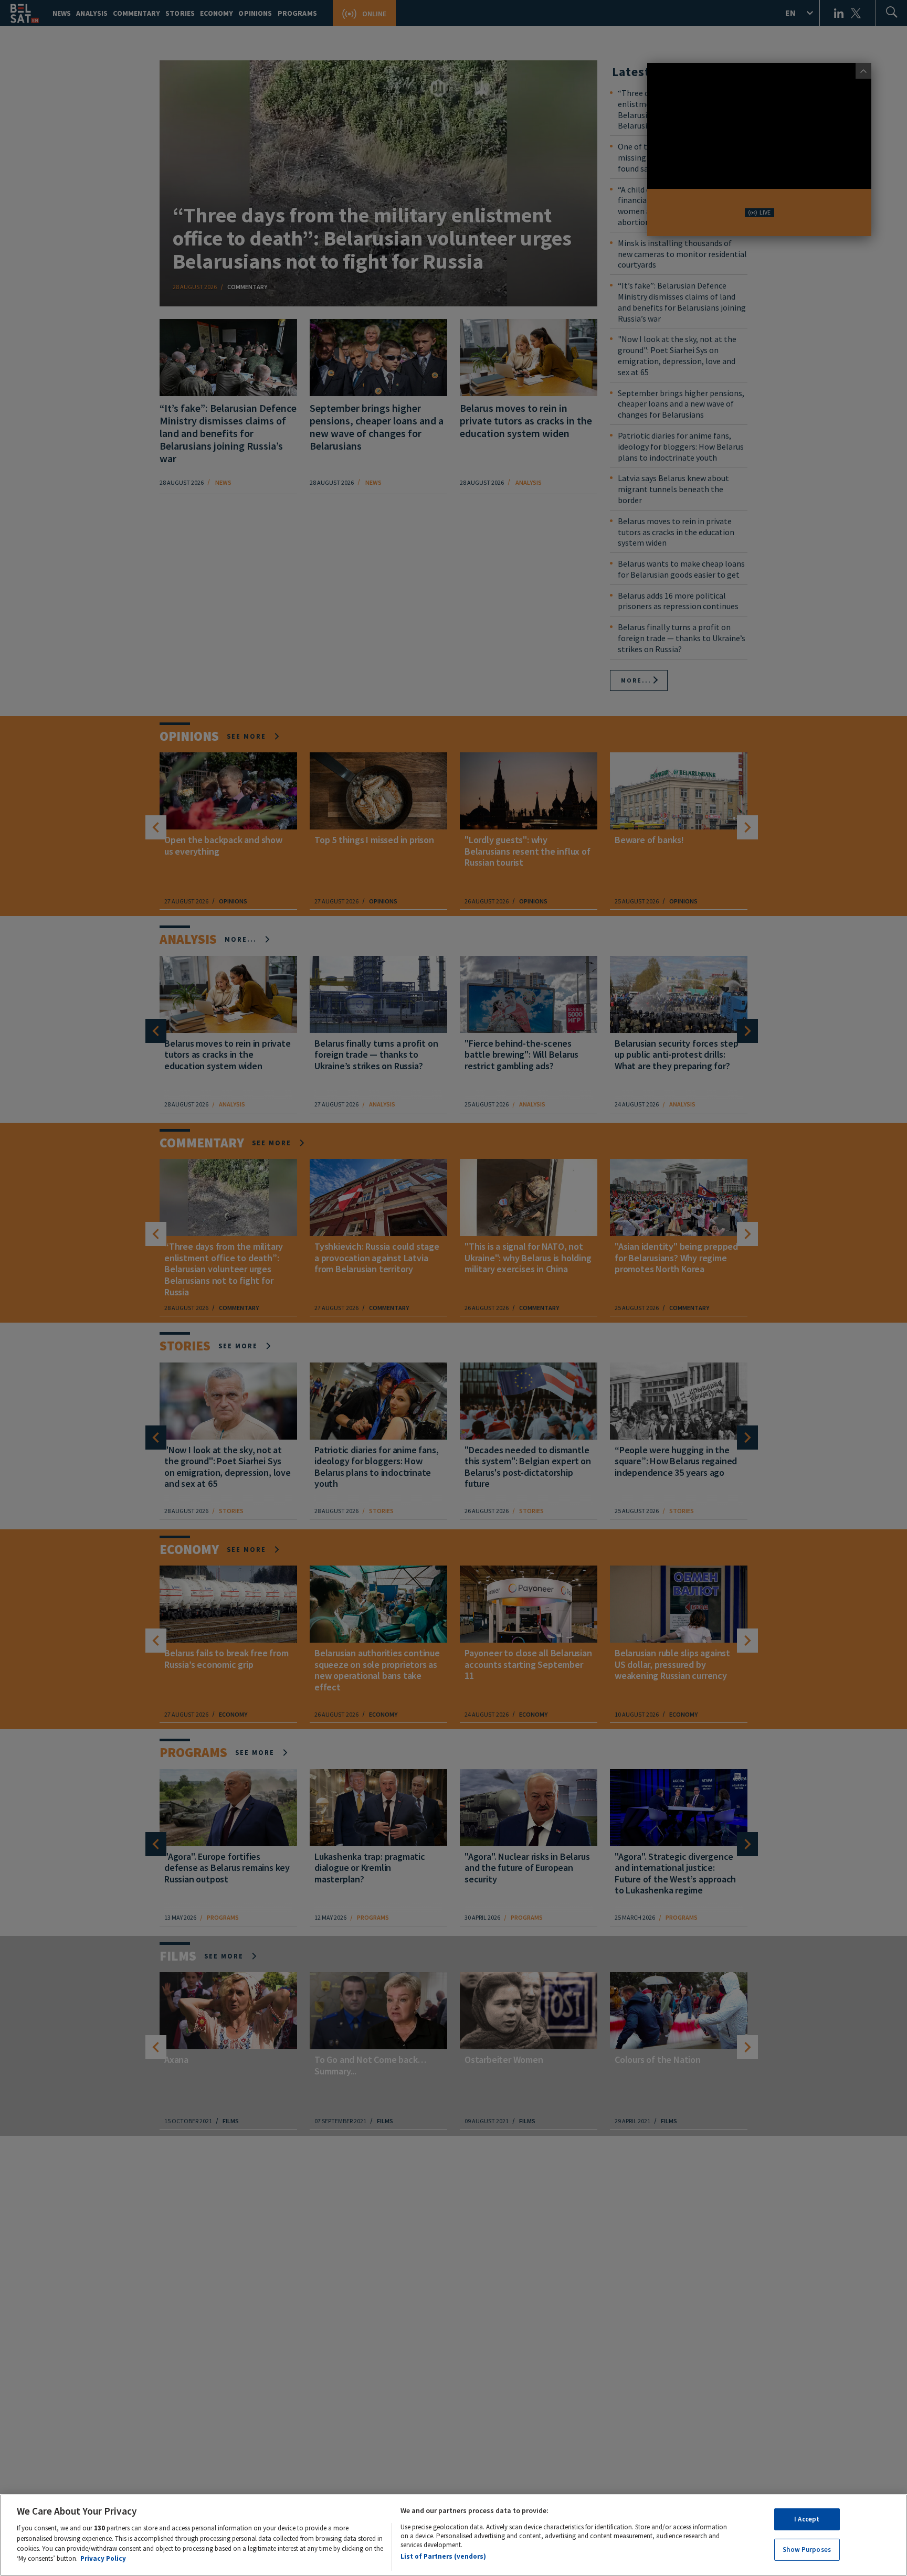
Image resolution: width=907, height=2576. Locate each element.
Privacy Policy (103, 2558)
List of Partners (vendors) (443, 2556)
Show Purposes (807, 2549)
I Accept (807, 2519)
